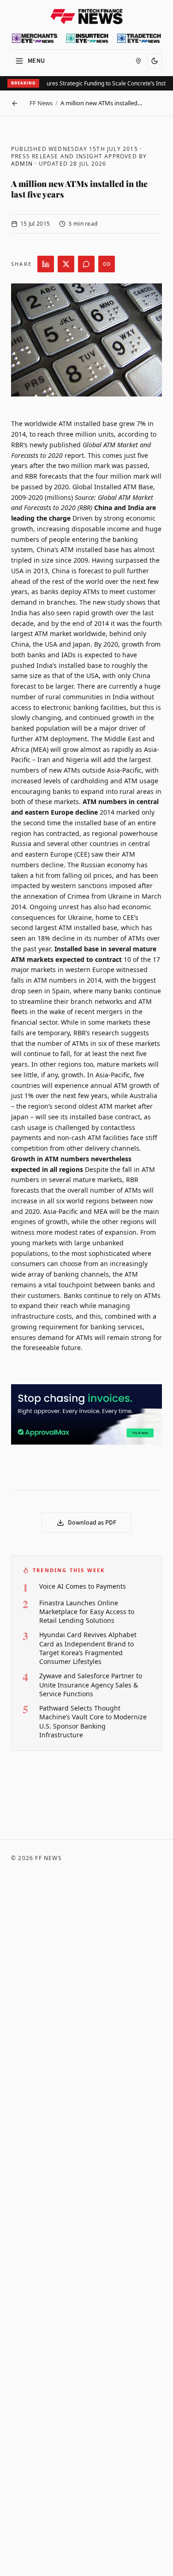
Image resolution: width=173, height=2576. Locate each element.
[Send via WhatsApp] (86, 264)
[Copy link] (107, 264)
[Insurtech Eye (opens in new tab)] (87, 38)
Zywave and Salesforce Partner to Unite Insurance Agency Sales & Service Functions (91, 1685)
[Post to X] (66, 264)
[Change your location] (138, 61)
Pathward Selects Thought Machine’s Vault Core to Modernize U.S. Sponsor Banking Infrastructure (93, 1721)
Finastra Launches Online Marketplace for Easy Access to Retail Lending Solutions (87, 1612)
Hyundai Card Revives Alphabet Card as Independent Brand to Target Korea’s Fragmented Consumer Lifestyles (88, 1648)
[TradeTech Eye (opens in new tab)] (139, 38)
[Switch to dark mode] (155, 61)
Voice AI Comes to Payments (83, 1586)
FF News (41, 103)
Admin (22, 164)
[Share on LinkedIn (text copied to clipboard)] (46, 264)
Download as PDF (92, 1523)
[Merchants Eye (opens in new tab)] (35, 38)
